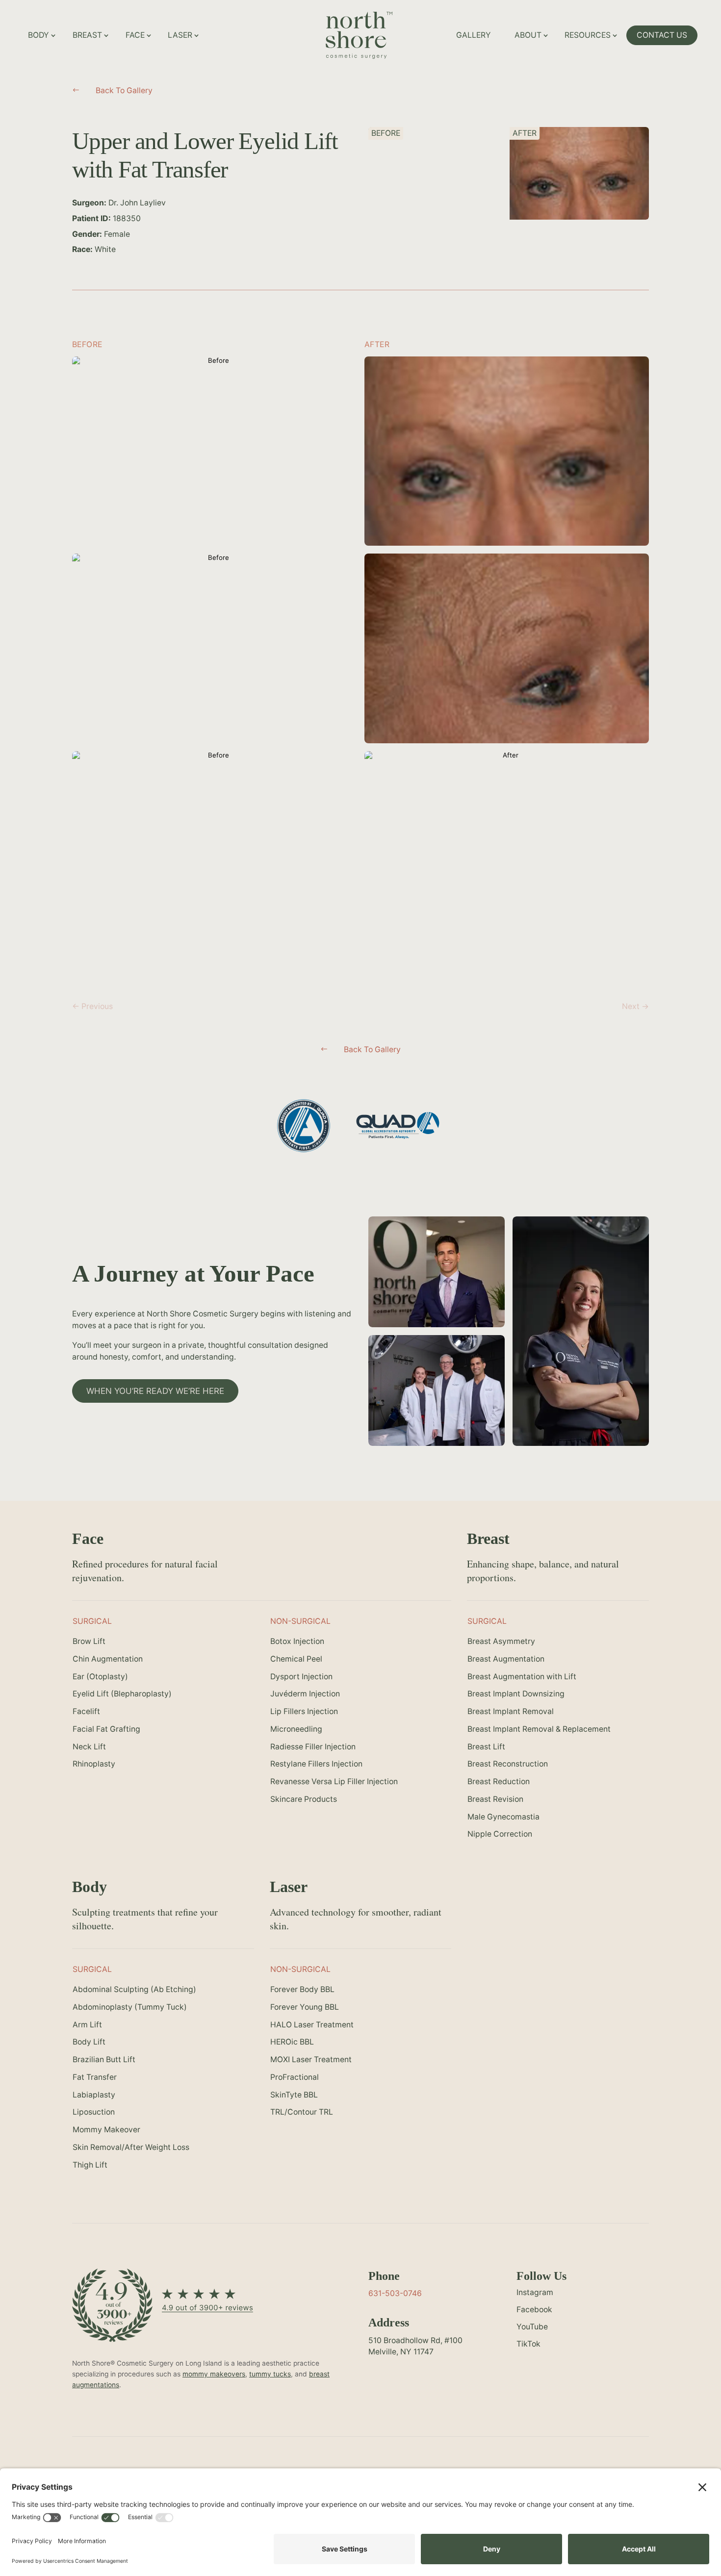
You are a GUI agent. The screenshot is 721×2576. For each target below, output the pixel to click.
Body (39, 35)
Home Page (394, 23)
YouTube (532, 2327)
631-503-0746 (395, 2293)
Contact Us (662, 35)
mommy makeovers (214, 2374)
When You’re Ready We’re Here (155, 1391)
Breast (87, 35)
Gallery (474, 35)
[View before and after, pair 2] (214, 648)
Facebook (534, 2310)
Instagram (535, 2292)
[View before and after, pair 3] (214, 846)
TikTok (528, 2344)
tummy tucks (270, 2374)
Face (135, 35)
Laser (180, 35)
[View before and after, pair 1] (214, 451)
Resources (588, 35)
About (528, 35)
